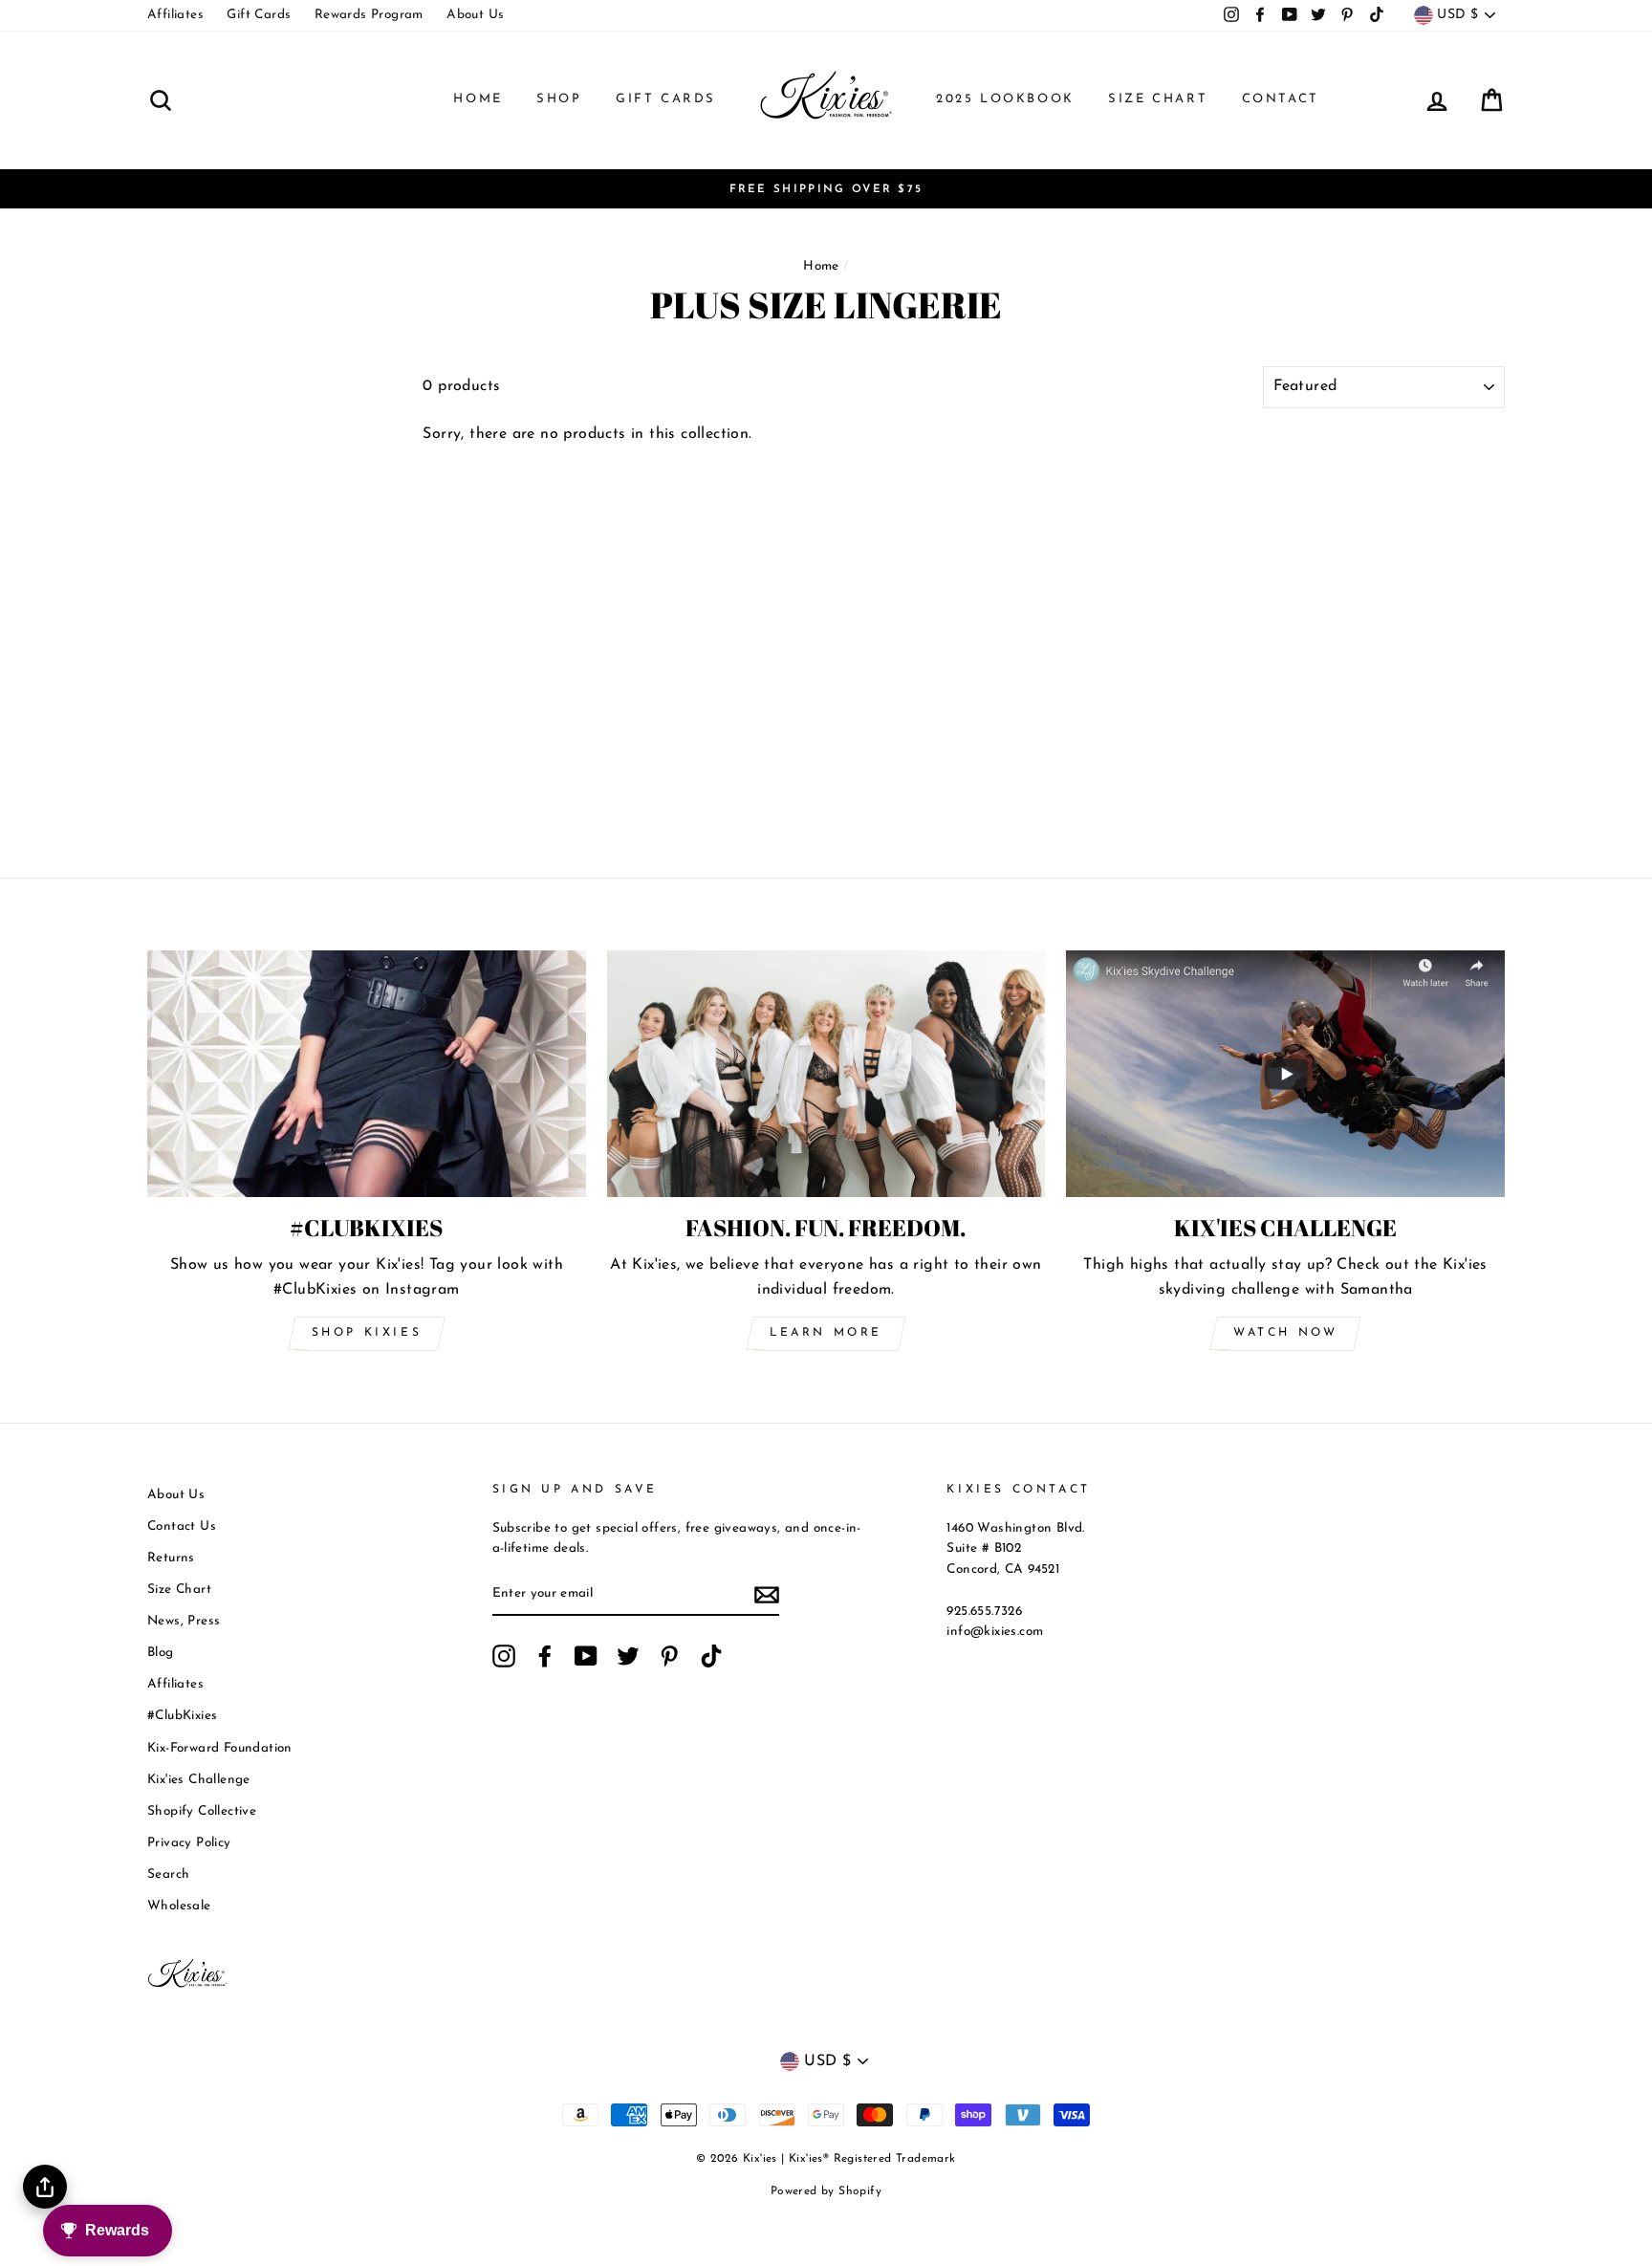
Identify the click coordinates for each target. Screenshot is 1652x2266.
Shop (559, 99)
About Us (475, 15)
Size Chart (1158, 99)
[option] (826, 189)
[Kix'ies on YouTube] (586, 1656)
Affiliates (175, 15)
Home (478, 99)
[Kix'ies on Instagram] (504, 1656)
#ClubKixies (182, 1716)
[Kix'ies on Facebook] (545, 1656)
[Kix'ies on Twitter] (628, 1656)
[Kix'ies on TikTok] (711, 1656)
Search (168, 1874)
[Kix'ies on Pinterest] (669, 1656)
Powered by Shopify (826, 2191)
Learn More (826, 1333)
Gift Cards (259, 15)
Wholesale (179, 1906)
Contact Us (182, 1526)
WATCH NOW (1285, 1333)
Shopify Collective (202, 1811)
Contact (1281, 99)
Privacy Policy (189, 1843)
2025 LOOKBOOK (1005, 99)
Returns (171, 1558)
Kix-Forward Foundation (220, 1748)
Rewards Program (369, 15)
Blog (161, 1653)
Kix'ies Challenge (199, 1780)
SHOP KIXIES (367, 1333)
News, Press (184, 1621)
